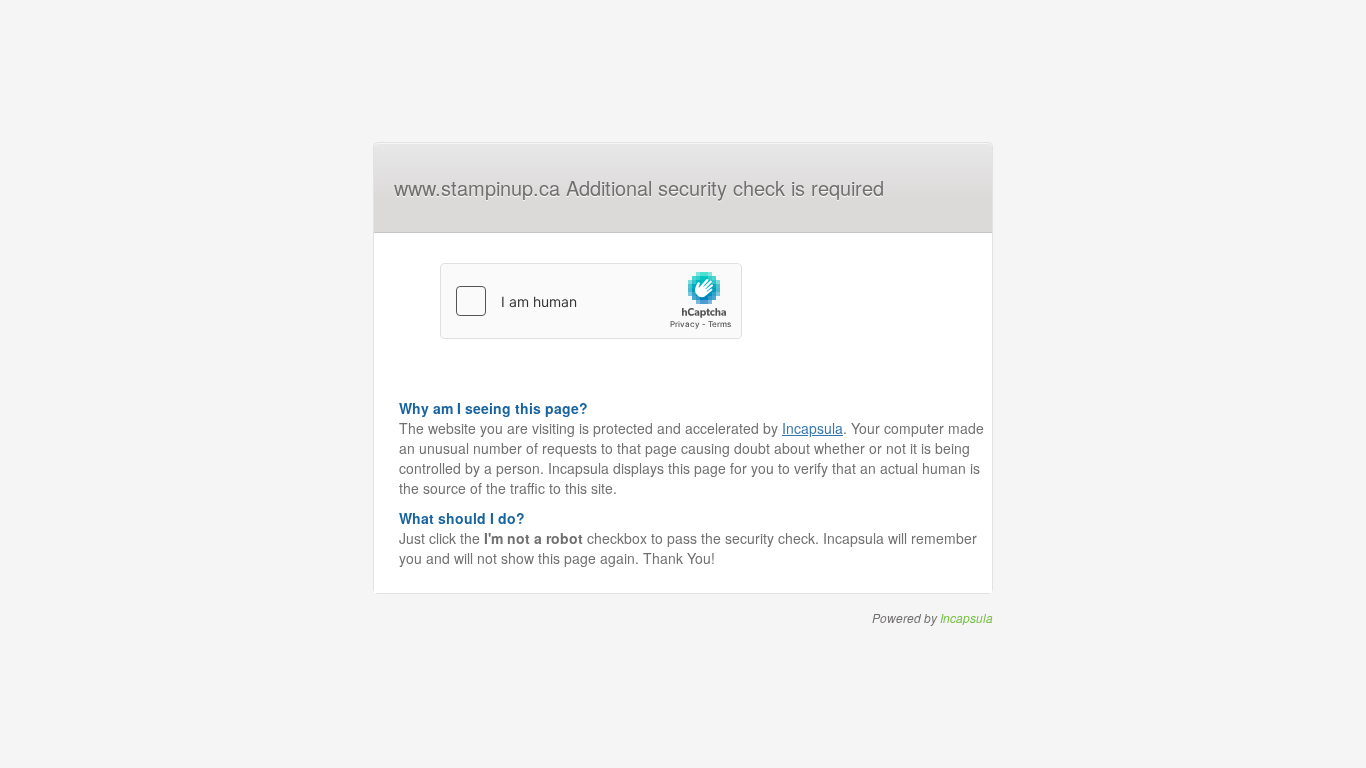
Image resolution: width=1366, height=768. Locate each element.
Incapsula (812, 428)
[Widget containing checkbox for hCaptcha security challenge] (591, 301)
